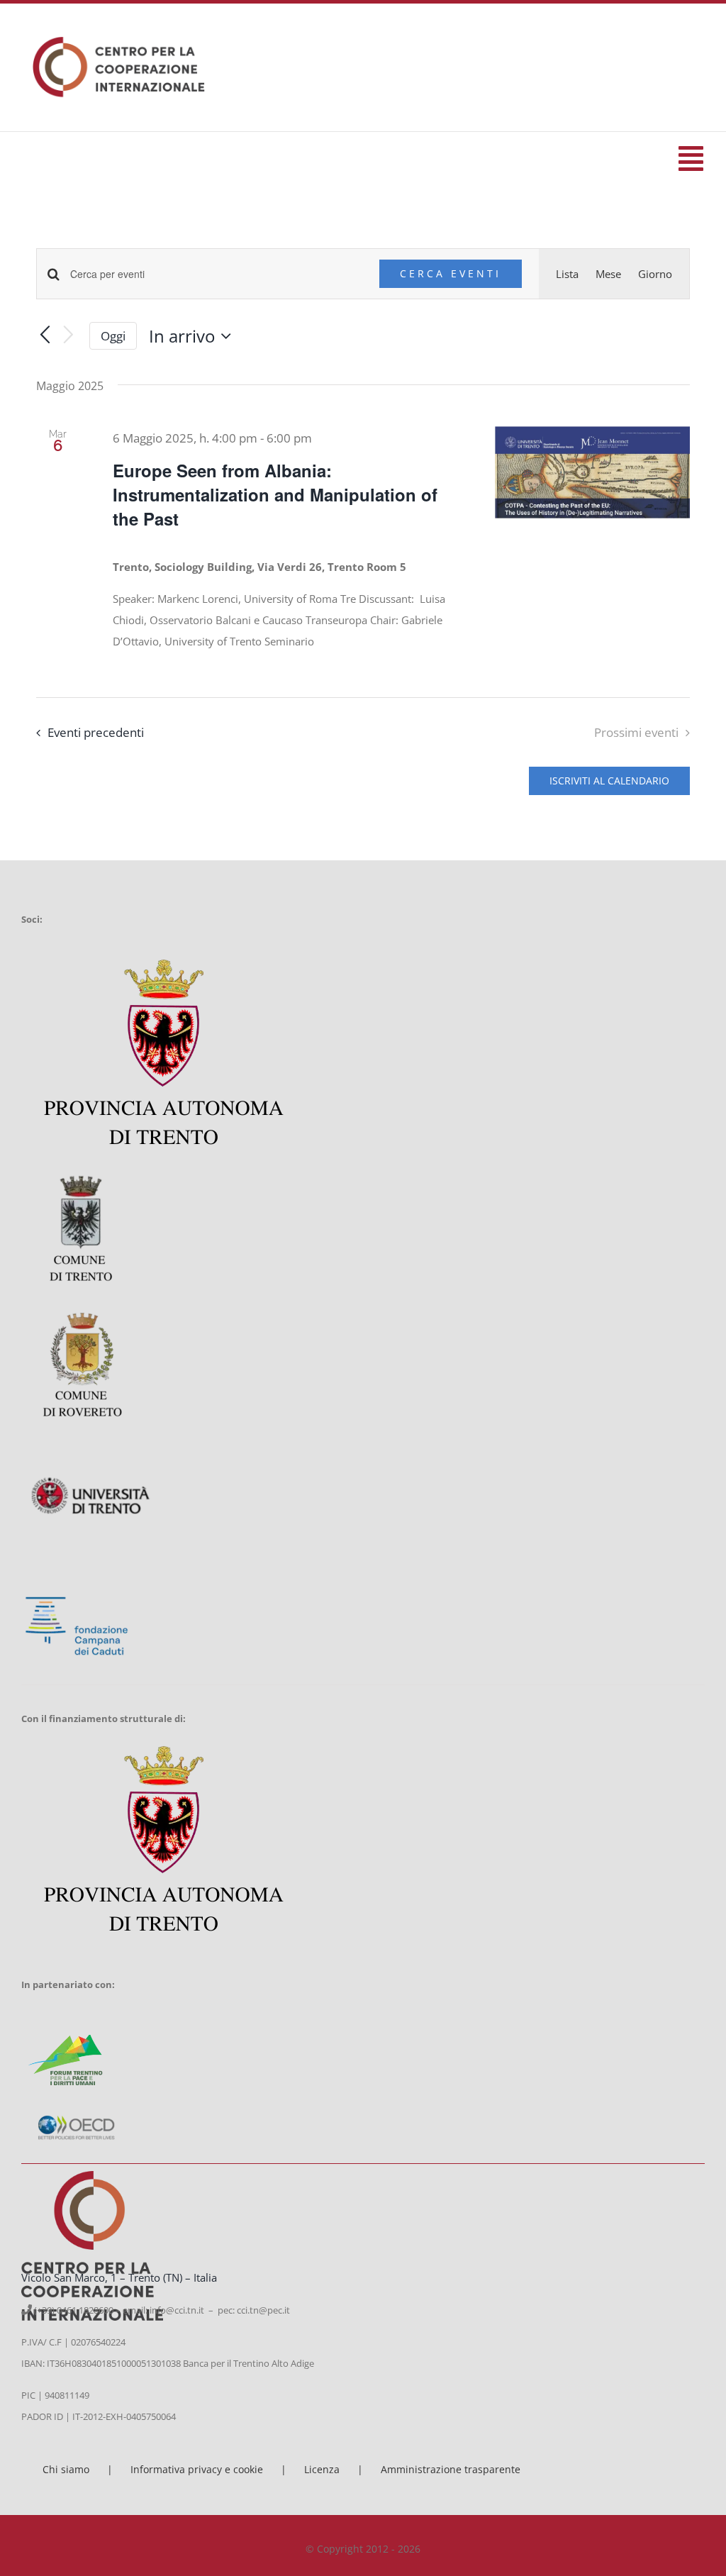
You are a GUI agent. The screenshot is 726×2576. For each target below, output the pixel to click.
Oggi (113, 336)
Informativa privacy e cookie (197, 2469)
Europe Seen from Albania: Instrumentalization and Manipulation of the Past (275, 494)
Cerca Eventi (451, 273)
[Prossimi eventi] (69, 336)
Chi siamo (66, 2469)
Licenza (322, 2469)
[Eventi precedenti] (45, 336)
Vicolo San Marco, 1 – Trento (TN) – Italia (119, 2277)
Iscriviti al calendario (609, 781)
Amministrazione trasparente (451, 2469)
